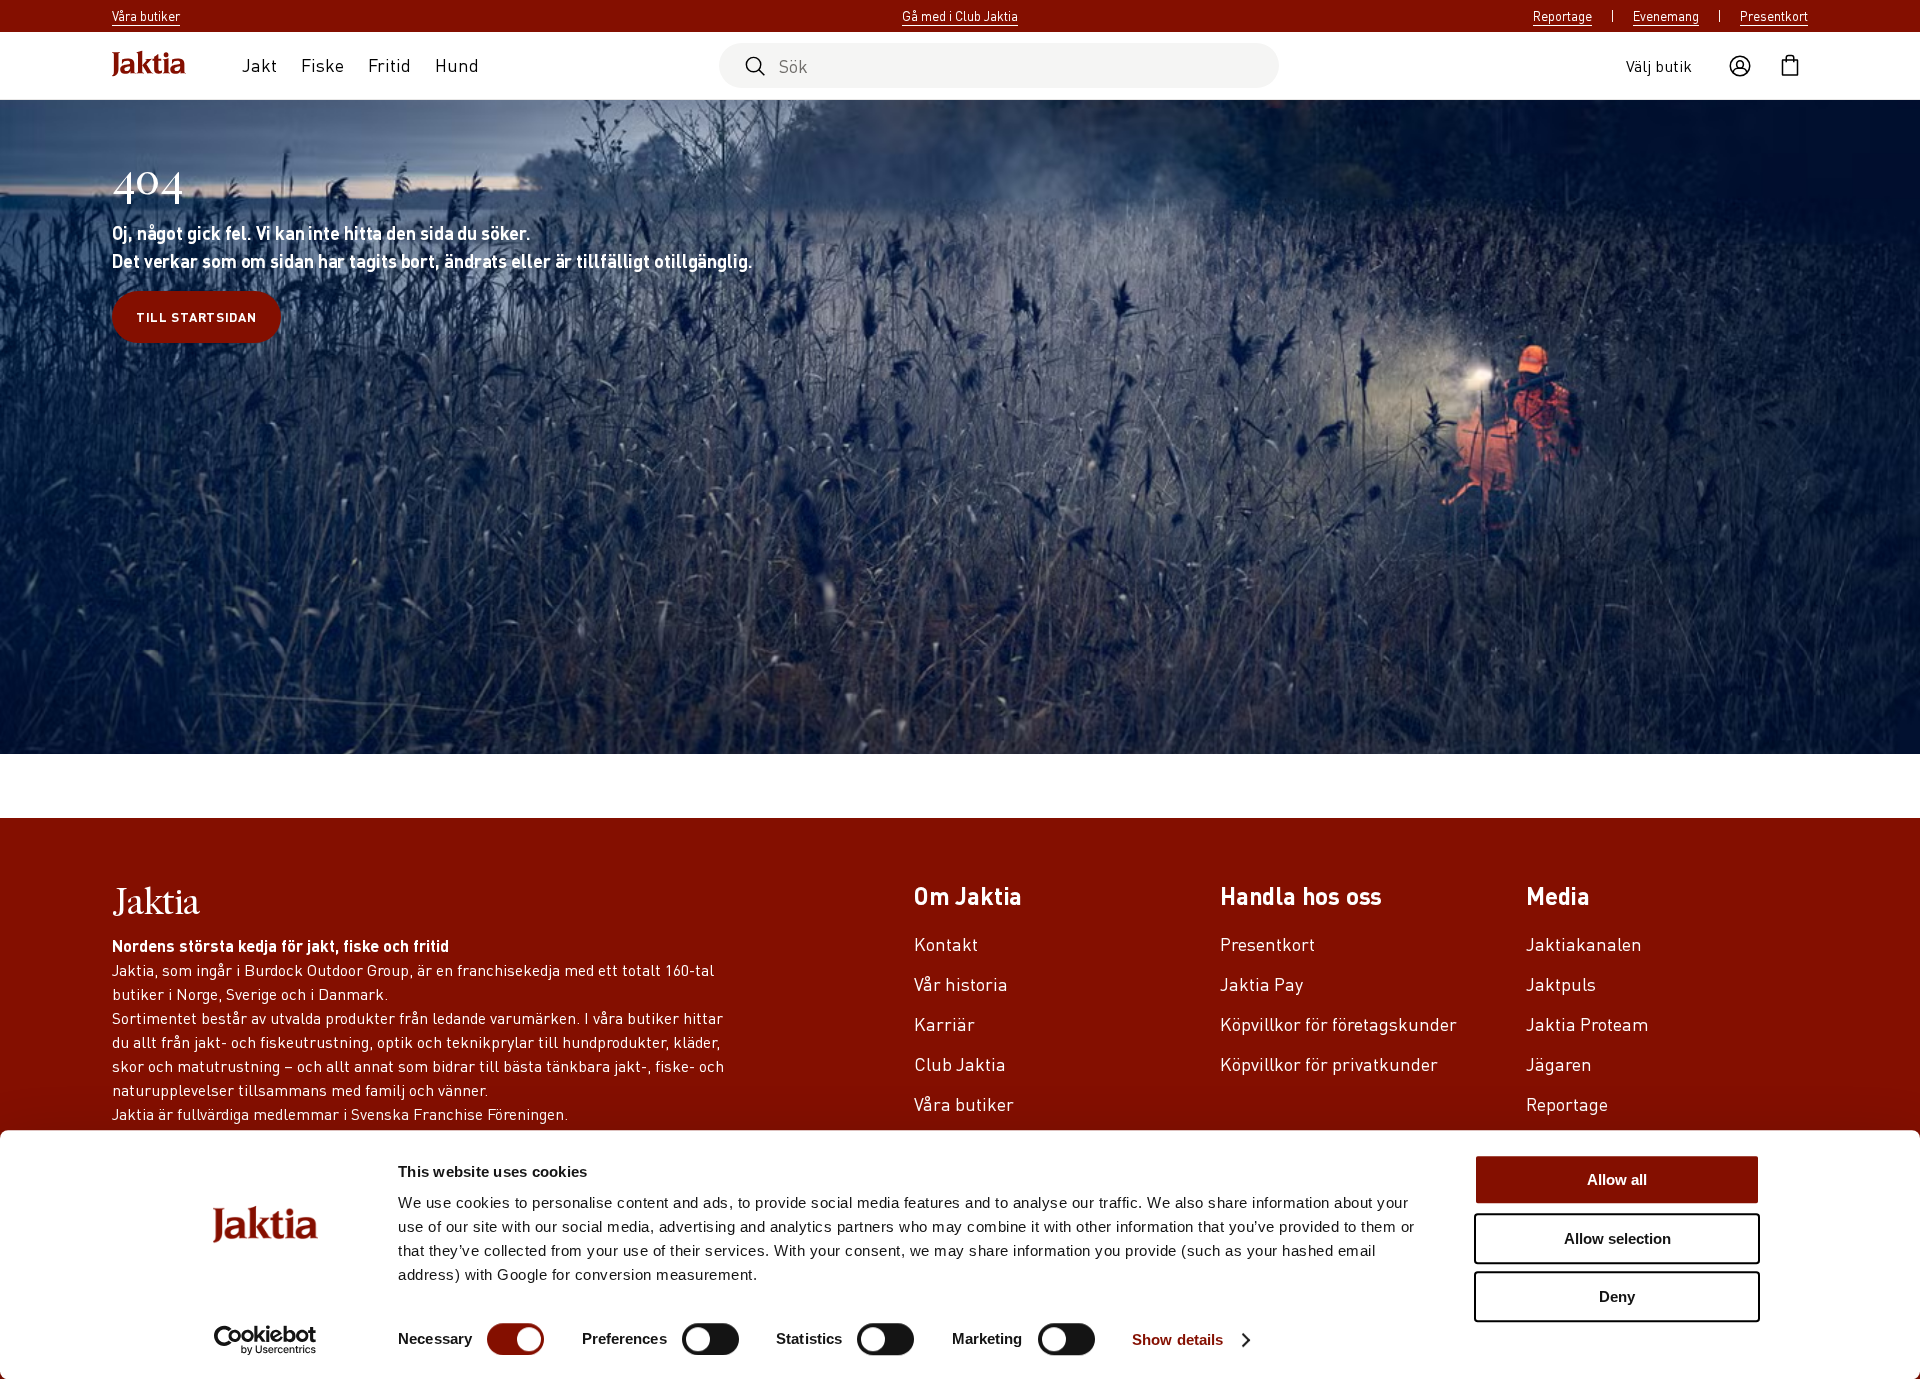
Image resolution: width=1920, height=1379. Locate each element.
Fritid (389, 64)
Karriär (944, 1023)
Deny (1617, 1296)
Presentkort (1774, 16)
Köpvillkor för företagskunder (1338, 1023)
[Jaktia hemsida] (149, 65)
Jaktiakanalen (1584, 943)
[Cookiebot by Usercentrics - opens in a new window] (265, 1340)
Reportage (1562, 16)
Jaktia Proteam (1587, 1023)
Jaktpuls (1561, 983)
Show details (1177, 1339)
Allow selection (1617, 1238)
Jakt (259, 64)
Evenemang (1666, 16)
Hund (457, 64)
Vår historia (961, 983)
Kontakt (946, 943)
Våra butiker (964, 1103)
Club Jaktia (960, 1063)
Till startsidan (196, 316)
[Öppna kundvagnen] (1790, 66)
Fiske (322, 64)
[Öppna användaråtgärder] (1740, 66)
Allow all (1617, 1179)
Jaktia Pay (1261, 983)
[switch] (710, 1339)
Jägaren (1559, 1063)
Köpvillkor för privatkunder (1329, 1063)
